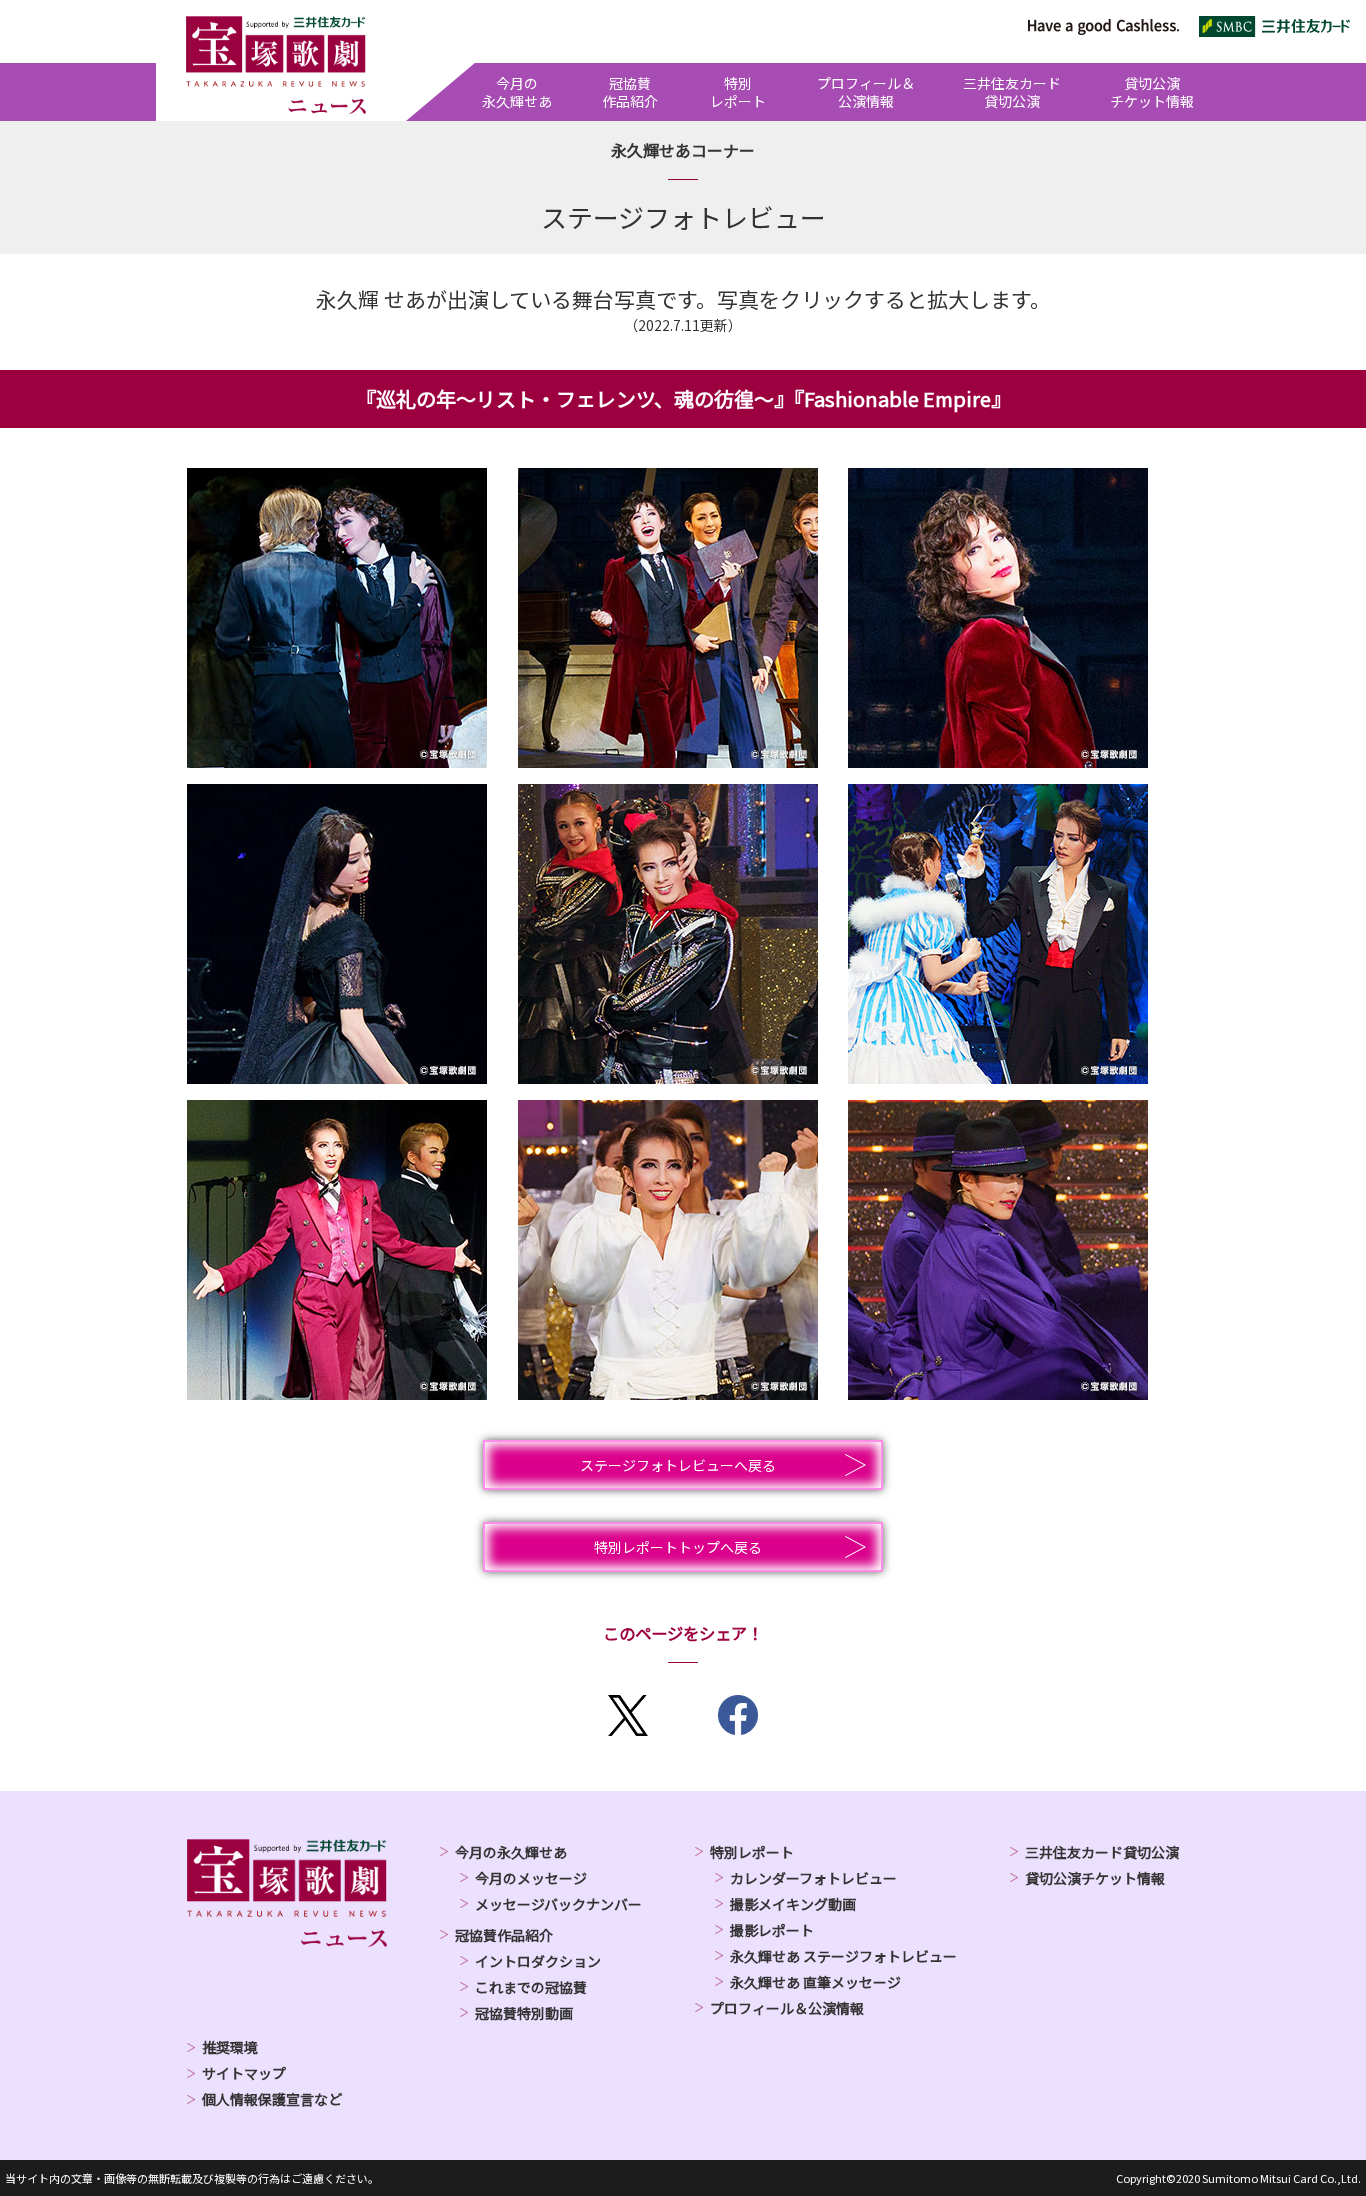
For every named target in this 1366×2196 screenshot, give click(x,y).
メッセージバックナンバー (558, 1904)
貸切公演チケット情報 (1095, 1878)
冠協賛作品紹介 (504, 1935)
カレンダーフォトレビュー (813, 1878)
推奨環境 (230, 2047)
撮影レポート (772, 1930)
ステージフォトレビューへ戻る (678, 1465)
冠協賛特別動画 (524, 2013)
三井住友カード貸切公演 (1102, 1852)
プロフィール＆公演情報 (787, 2008)
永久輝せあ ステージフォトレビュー (843, 1956)
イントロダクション (538, 1961)
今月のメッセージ (531, 1878)
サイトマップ (244, 2073)
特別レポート (752, 1852)
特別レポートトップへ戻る (678, 1547)
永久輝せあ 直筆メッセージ (815, 1982)
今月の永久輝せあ (511, 1852)
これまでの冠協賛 (531, 1987)
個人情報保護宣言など (272, 2099)
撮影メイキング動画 (793, 1904)
